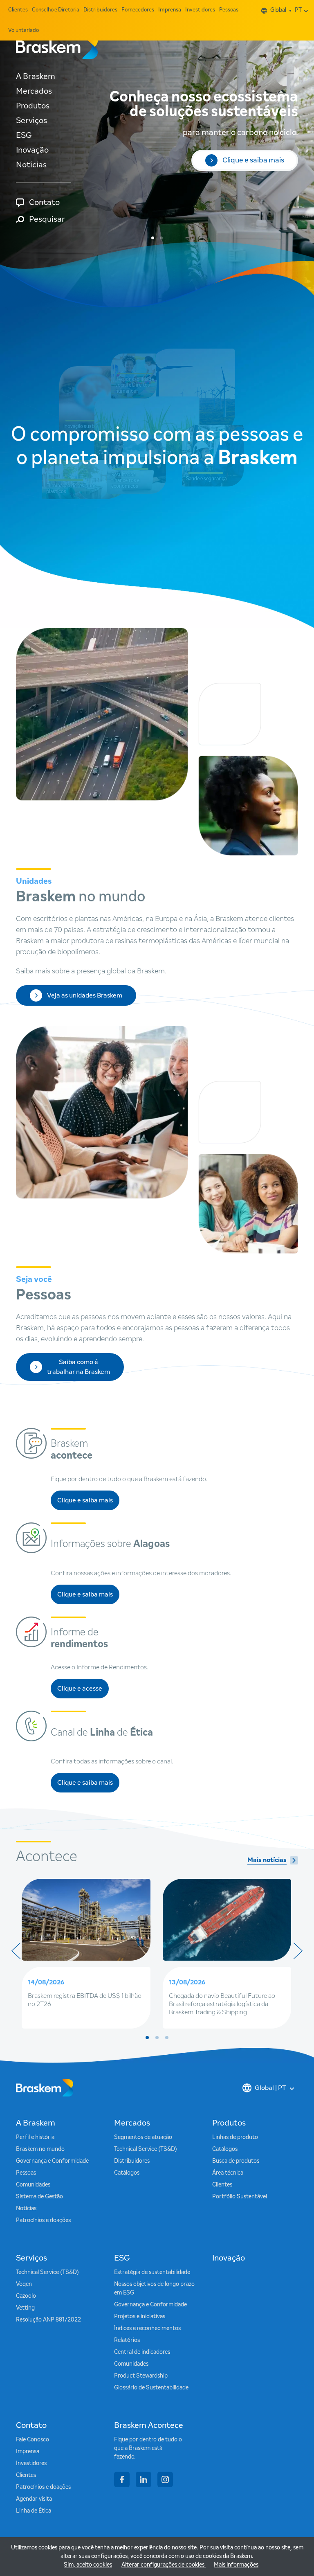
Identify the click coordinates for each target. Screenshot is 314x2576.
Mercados (34, 91)
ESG (24, 135)
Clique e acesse (83, 1691)
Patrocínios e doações (43, 2220)
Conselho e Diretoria (56, 10)
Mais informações (236, 2565)
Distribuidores (100, 10)
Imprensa (170, 10)
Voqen (24, 2284)
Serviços (31, 121)
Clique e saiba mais (253, 149)
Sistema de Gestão (39, 2197)
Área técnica (228, 2173)
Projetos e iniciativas (140, 2317)
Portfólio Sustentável (240, 2197)
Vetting (25, 2308)
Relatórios (127, 2340)
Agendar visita (34, 2499)
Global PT (286, 10)
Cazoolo (26, 2296)
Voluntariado (24, 30)
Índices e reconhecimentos (147, 2328)
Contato (44, 203)
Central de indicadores (142, 2352)
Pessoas (229, 10)
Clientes (18, 10)
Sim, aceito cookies (88, 2565)
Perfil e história (35, 2137)
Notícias (31, 165)
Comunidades (33, 2185)
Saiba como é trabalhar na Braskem (78, 1367)
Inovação (32, 150)
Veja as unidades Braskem (85, 995)
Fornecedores (138, 10)
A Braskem (36, 77)
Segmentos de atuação (143, 2137)
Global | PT (270, 2088)
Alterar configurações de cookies (164, 2565)
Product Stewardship (141, 2376)
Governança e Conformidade (52, 2161)
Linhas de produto (235, 2137)
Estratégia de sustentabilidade (152, 2272)
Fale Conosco (33, 2440)
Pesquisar (47, 219)
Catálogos (127, 2173)
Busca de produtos (236, 2161)
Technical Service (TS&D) (146, 2149)
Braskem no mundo (40, 2149)
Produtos (33, 106)
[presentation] (16, 1951)
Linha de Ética (34, 2511)
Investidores (200, 10)
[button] (153, 238)
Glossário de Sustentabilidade (151, 2388)
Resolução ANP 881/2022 (48, 2320)
